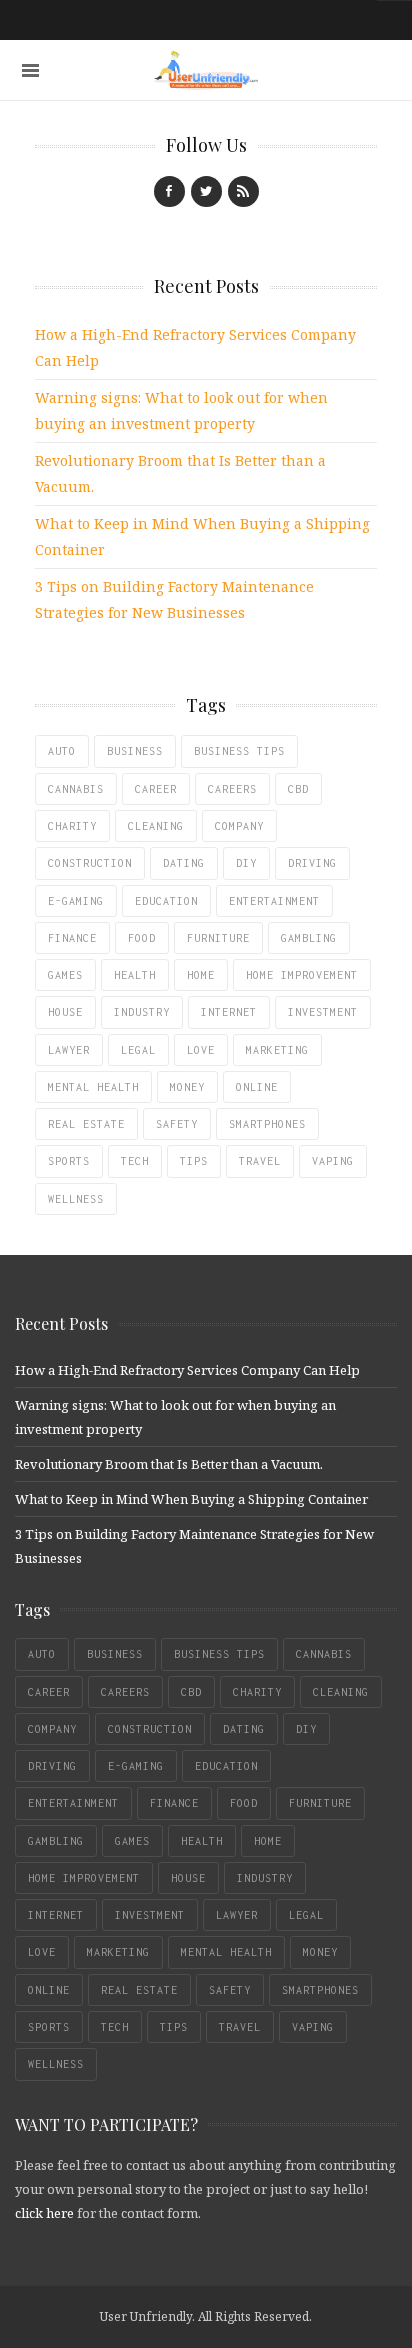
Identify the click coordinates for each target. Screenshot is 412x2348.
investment (323, 1012)
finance (72, 938)
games (65, 975)
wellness (76, 1199)
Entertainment (274, 901)
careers (232, 789)
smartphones (267, 1124)
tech (135, 1161)
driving (312, 863)
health (135, 975)
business (135, 751)
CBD (298, 789)
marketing (277, 1050)
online (257, 1087)
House (65, 1012)
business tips (239, 751)
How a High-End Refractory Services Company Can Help (187, 1370)
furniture (218, 938)
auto (62, 751)
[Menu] (30, 70)
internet (229, 1012)
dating (184, 863)
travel (260, 1161)
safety (177, 1124)
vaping (333, 1161)
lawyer (69, 1050)
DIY (246, 863)
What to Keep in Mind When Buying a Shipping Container (191, 1499)
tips (194, 1161)
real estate (86, 1124)
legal (138, 1050)
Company (239, 826)
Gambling (309, 938)
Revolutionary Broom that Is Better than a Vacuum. (169, 1464)
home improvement (302, 975)
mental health (93, 1087)
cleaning (156, 826)
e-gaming (76, 901)
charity (72, 826)
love (201, 1050)
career (156, 789)
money (187, 1087)
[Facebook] (169, 191)
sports (69, 1161)
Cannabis (76, 789)
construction (90, 863)
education (166, 901)
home (201, 975)
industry (142, 1012)
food (142, 938)
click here (44, 2213)
